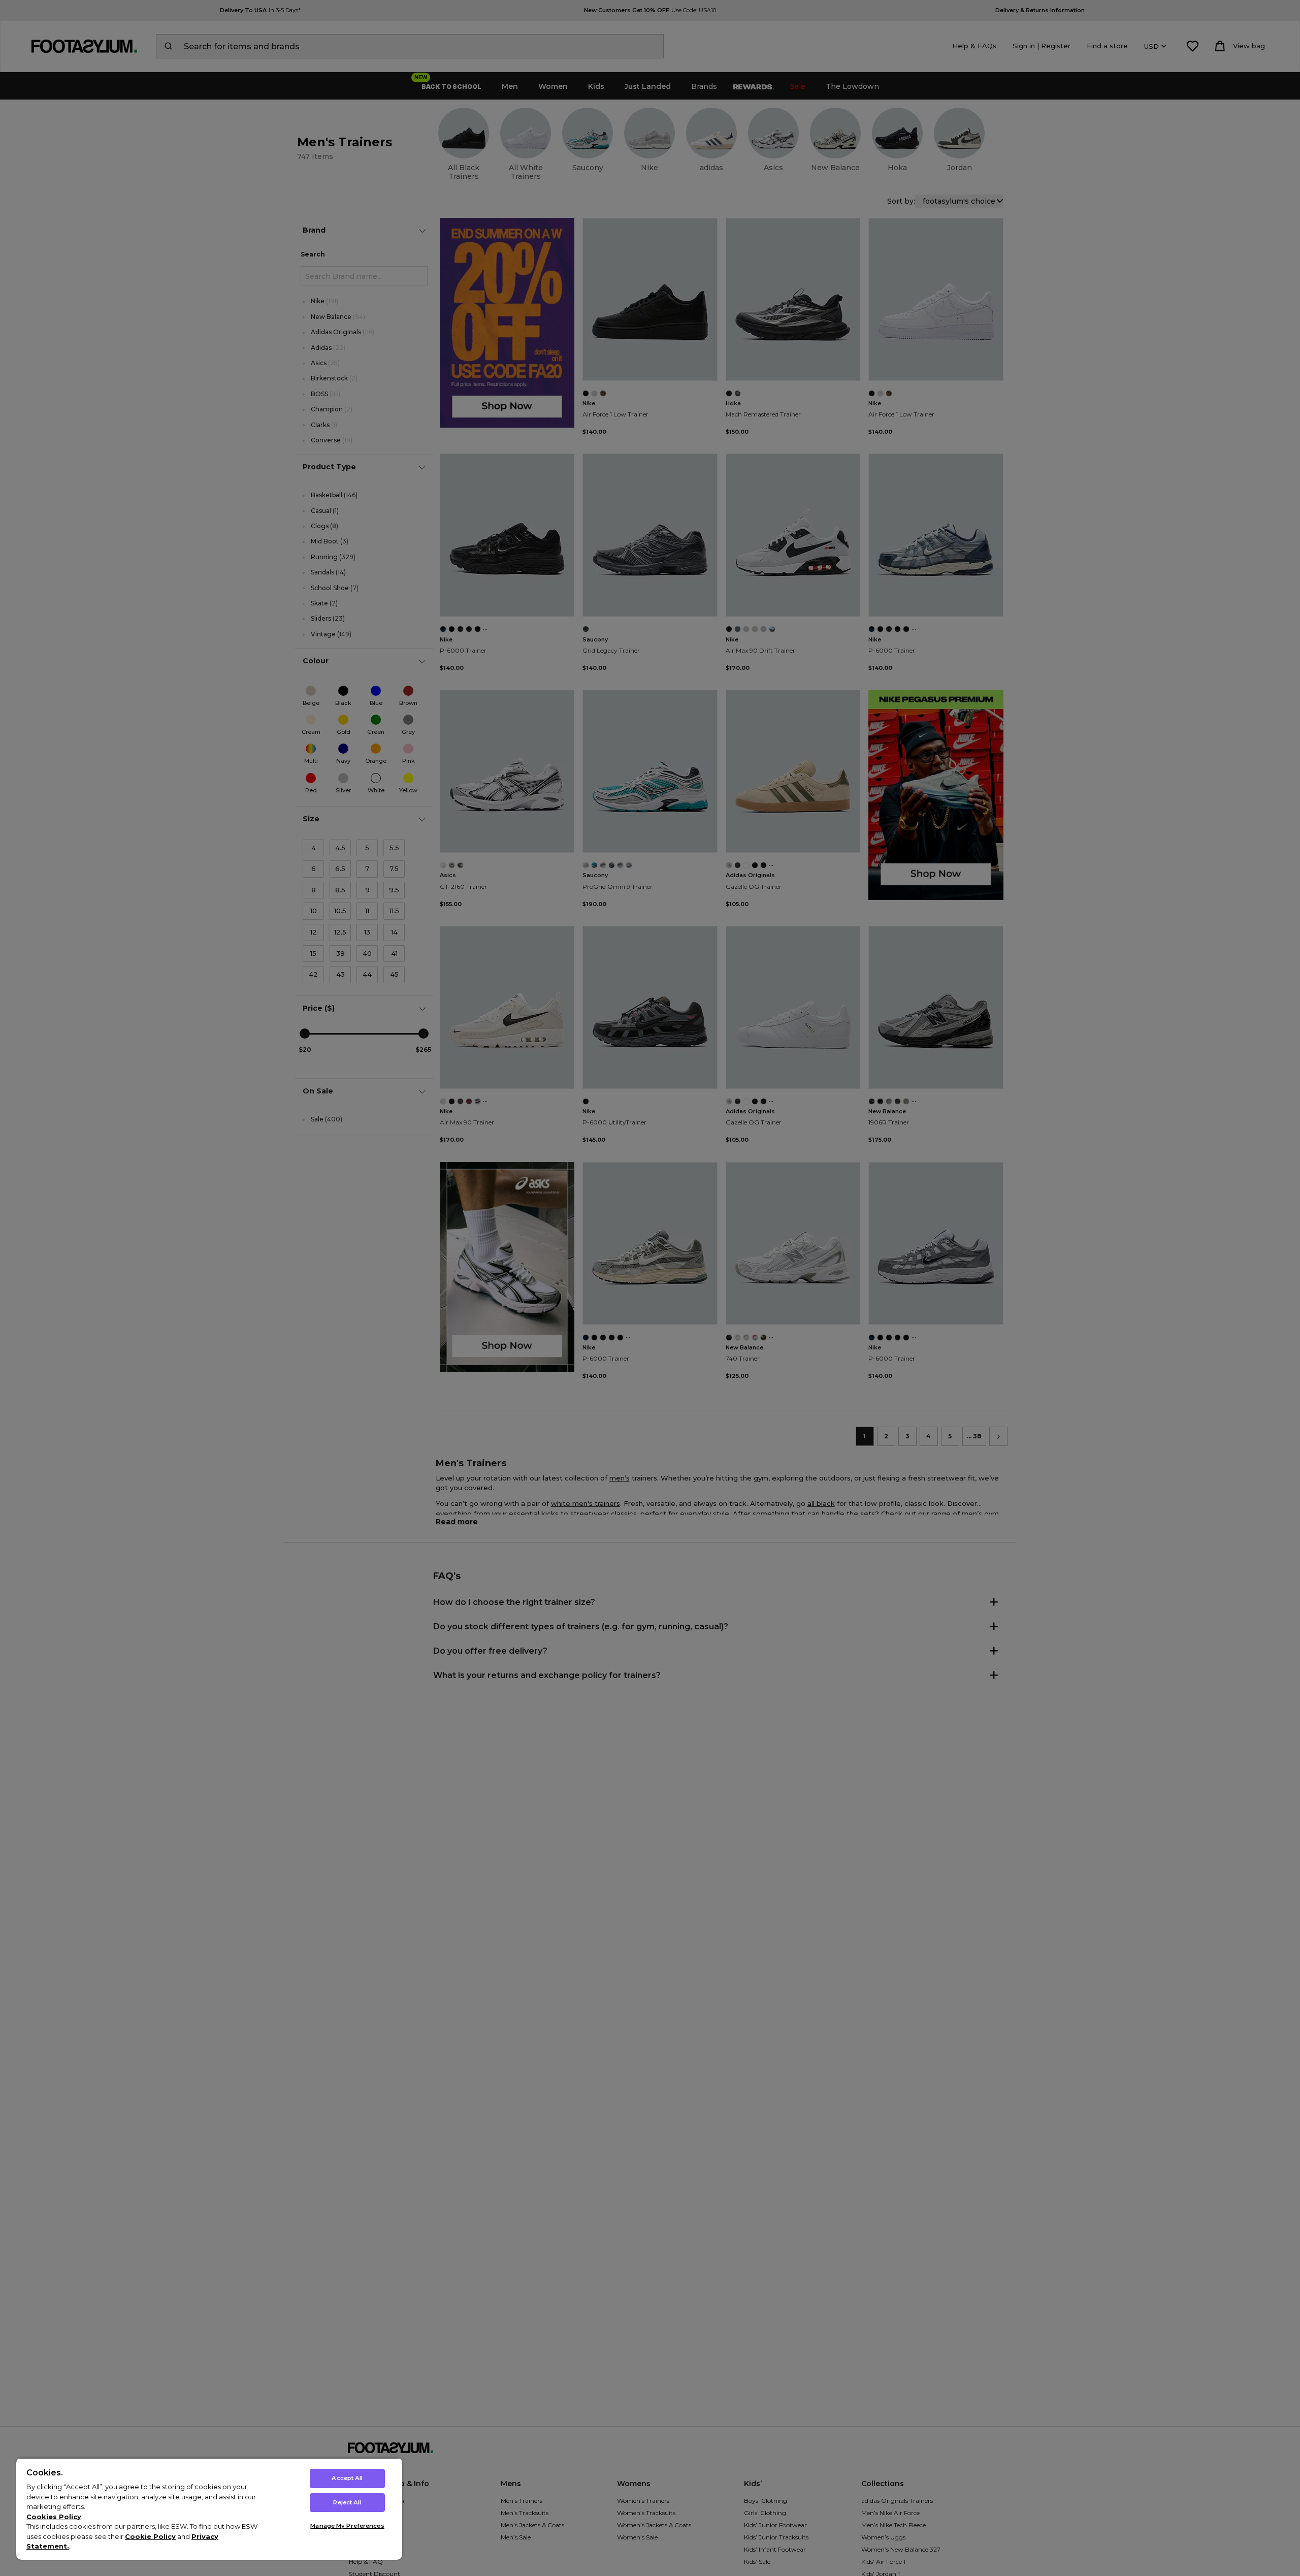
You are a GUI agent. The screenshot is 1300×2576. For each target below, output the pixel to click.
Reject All (347, 2502)
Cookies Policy (54, 2517)
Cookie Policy (150, 2536)
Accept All (347, 2478)
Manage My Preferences (347, 2526)
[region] (209, 2509)
